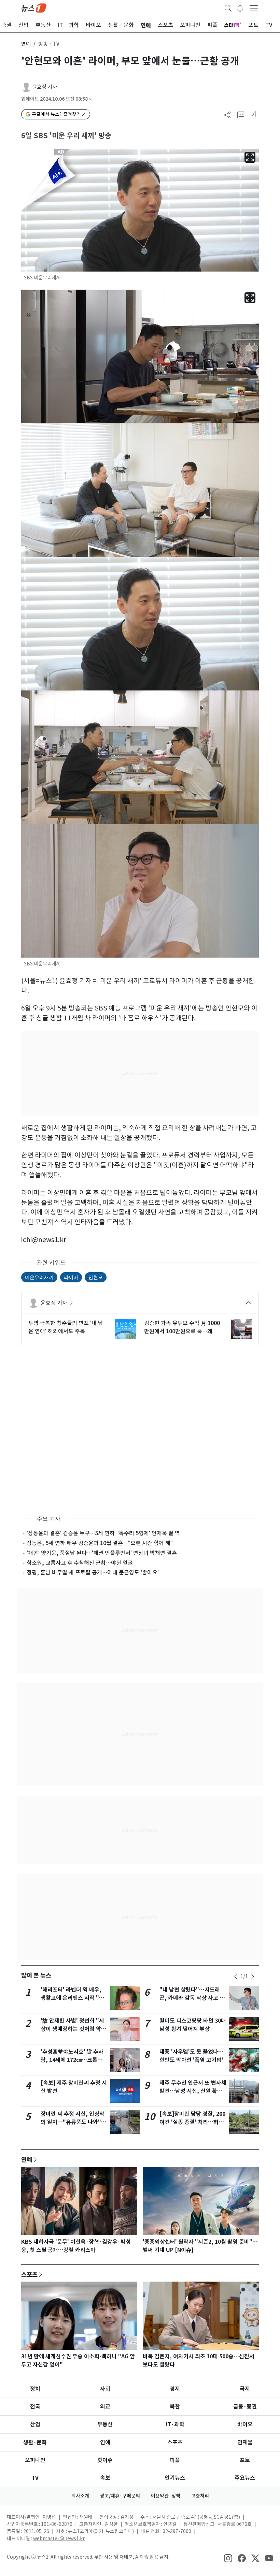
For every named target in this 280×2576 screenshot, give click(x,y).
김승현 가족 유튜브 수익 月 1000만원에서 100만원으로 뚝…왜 (182, 1327)
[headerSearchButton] (228, 8)
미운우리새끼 (39, 1277)
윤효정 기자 (45, 87)
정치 (35, 2389)
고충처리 (200, 2496)
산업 (35, 2424)
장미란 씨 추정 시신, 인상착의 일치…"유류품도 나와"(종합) (73, 2122)
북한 (175, 2407)
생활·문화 (35, 2442)
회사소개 (80, 2496)
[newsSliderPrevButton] (236, 1977)
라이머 (71, 1277)
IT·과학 (175, 2424)
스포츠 (29, 2274)
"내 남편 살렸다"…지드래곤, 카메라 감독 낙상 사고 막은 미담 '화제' (192, 1998)
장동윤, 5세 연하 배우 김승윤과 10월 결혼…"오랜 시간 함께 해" (100, 1543)
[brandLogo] (34, 8)
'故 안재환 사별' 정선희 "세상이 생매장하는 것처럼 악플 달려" (73, 2029)
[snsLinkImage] (228, 2558)
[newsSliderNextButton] (253, 1977)
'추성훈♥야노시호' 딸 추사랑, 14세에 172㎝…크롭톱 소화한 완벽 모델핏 (72, 2060)
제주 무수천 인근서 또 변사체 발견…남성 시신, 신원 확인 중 (193, 2091)
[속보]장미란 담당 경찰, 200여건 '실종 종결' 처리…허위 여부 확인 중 (192, 2122)
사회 (105, 2389)
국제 (245, 2389)
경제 (175, 2389)
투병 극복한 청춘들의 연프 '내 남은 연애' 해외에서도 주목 (66, 1327)
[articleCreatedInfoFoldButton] (91, 99)
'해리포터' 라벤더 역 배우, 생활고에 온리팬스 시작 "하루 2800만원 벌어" (72, 1998)
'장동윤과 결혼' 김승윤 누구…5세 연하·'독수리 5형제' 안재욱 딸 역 (103, 1533)
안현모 (96, 1277)
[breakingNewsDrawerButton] (240, 8)
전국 (35, 2407)
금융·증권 (245, 2407)
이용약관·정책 (166, 2496)
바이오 (245, 2424)
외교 (105, 2407)
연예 (26, 44)
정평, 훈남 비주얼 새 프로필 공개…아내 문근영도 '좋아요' (93, 1572)
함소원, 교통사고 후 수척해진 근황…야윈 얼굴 (80, 1563)
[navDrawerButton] (254, 8)
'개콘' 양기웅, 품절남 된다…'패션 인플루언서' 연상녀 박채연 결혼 (102, 1553)
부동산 (105, 2424)
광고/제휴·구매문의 (120, 2496)
